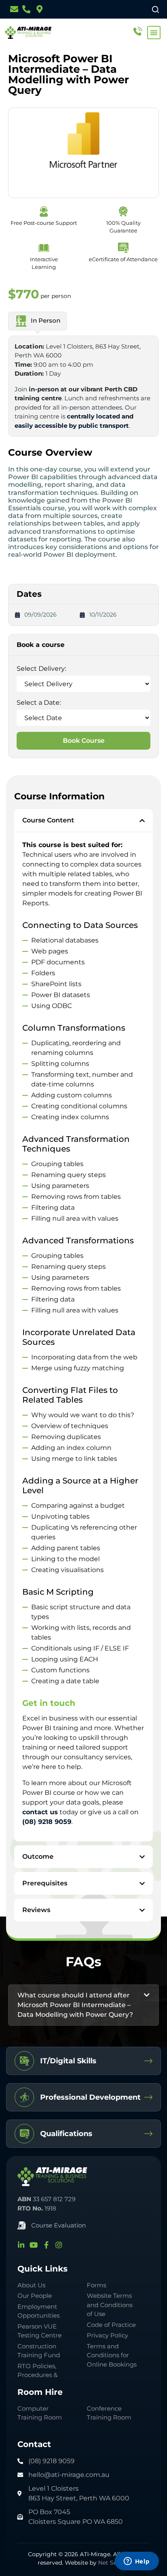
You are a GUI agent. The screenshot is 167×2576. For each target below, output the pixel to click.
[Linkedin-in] (21, 2245)
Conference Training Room (109, 2413)
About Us (31, 2285)
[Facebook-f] (46, 2245)
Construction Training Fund (39, 2351)
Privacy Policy (107, 2335)
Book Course (84, 741)
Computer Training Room (41, 2413)
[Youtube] (34, 2245)
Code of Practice (111, 2325)
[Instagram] (59, 2245)
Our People (35, 2296)
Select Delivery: (41, 669)
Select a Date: (39, 703)
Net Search (114, 2563)
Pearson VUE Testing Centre (40, 2331)
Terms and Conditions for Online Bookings (112, 2355)
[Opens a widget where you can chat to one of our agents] (137, 2562)
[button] (154, 33)
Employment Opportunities (39, 2311)
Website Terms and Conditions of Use (110, 2305)
